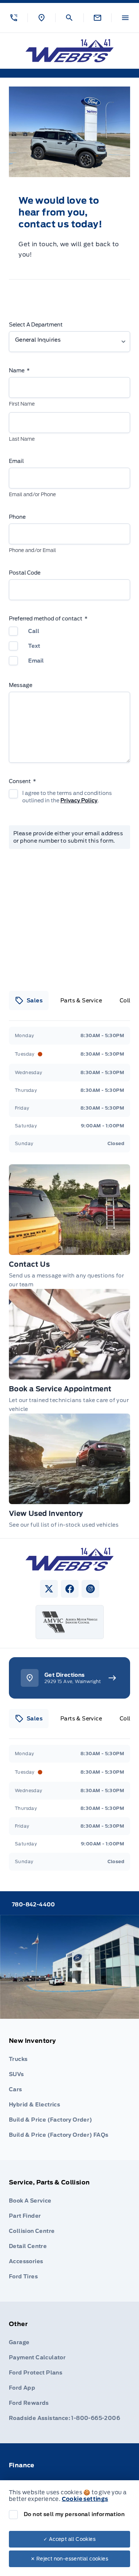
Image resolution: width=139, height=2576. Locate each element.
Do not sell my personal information (74, 2514)
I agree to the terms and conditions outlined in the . (67, 797)
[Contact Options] (97, 18)
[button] (14, 18)
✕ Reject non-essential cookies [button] (69, 2559)
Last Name (22, 439)
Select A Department (36, 325)
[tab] (29, 1001)
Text (34, 646)
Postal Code (25, 573)
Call (34, 631)
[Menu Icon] (125, 18)
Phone (17, 517)
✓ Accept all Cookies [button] (69, 2539)
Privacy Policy (79, 800)
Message (21, 685)
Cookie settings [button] (85, 2499)
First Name (22, 404)
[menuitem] (69, 2090)
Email (16, 461)
